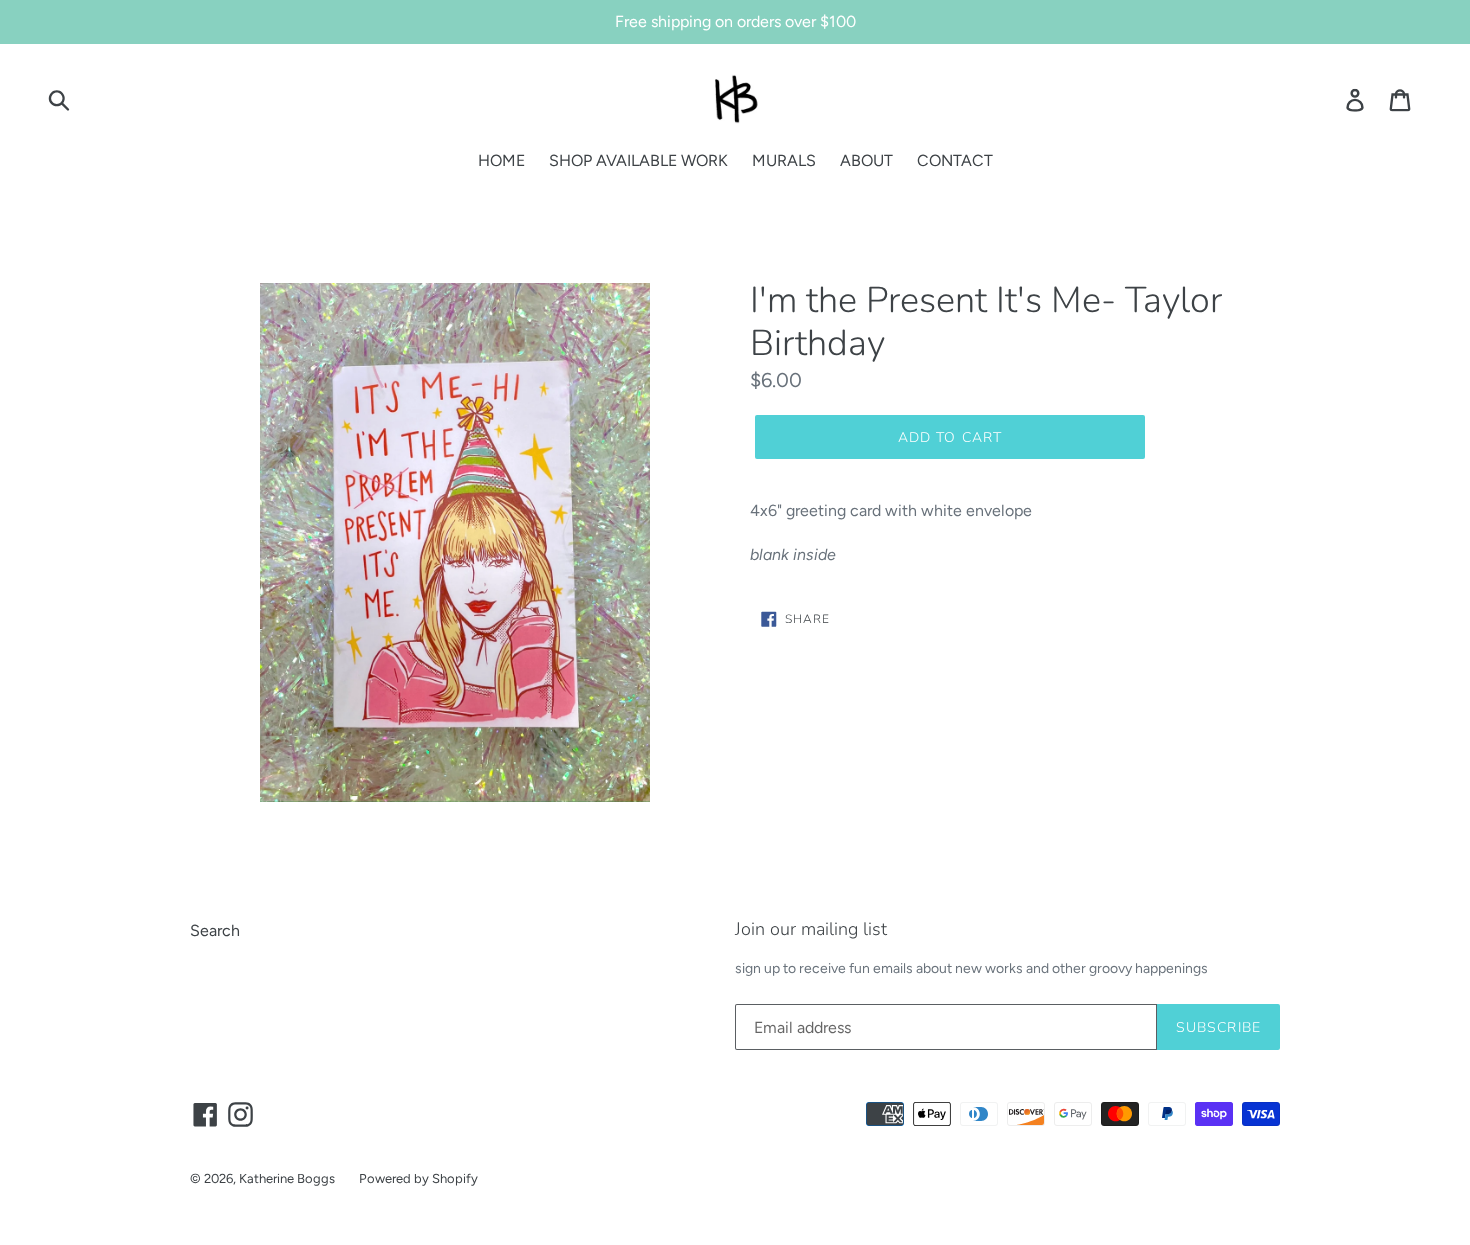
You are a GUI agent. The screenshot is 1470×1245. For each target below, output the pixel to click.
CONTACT (955, 160)
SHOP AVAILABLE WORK (638, 160)
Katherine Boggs (287, 1178)
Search (215, 930)
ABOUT (866, 160)
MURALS (784, 160)
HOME (501, 160)
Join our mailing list (811, 930)
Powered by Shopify (418, 1178)
